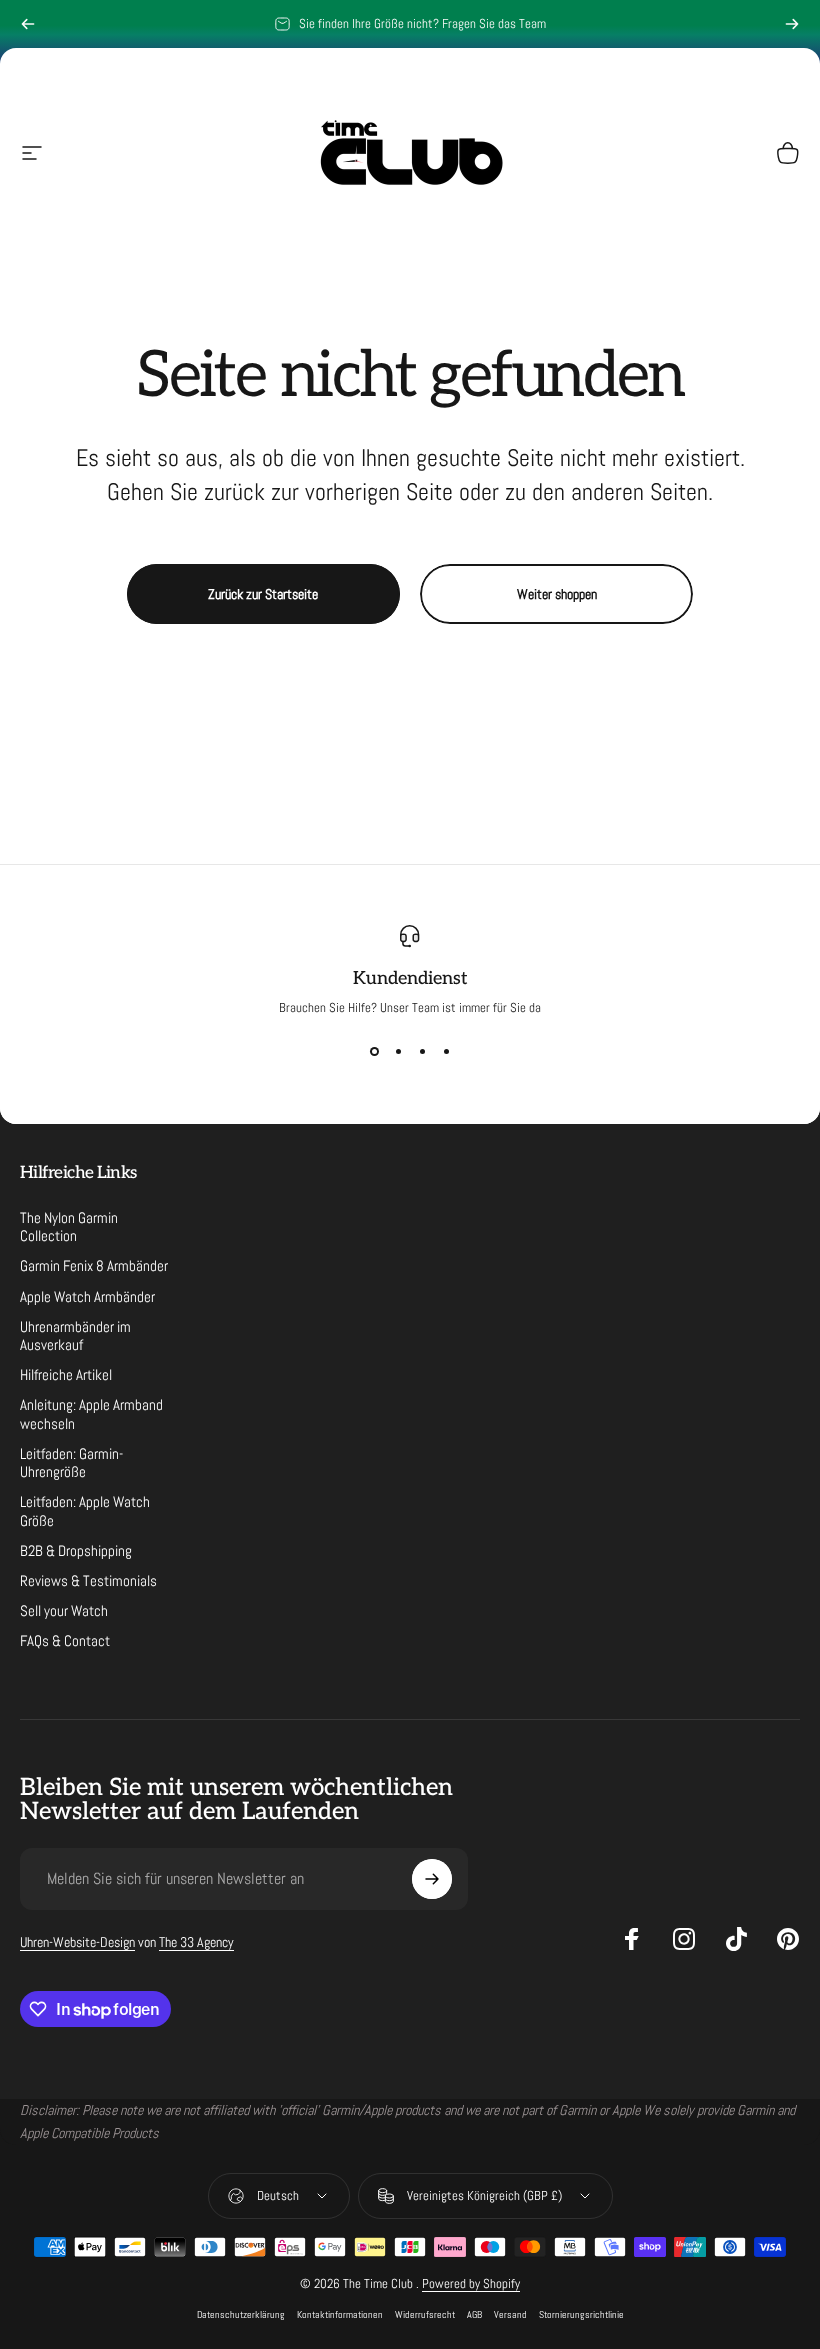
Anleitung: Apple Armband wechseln (91, 1414)
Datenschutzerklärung (241, 2314)
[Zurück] (28, 24)
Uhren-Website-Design (77, 1942)
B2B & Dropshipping (76, 1551)
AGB (474, 2314)
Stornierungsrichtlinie (581, 2314)
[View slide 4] (446, 1052)
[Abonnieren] (432, 1879)
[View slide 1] (374, 1052)
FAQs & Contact (65, 1641)
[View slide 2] (398, 1052)
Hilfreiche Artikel (66, 1375)
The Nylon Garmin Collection (69, 1227)
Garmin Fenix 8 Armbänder (94, 1266)
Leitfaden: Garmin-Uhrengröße (71, 1463)
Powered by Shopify (471, 2283)
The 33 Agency (196, 1942)
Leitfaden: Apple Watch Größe (85, 1511)
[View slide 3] (422, 1052)
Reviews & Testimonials (88, 1581)
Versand (510, 2314)
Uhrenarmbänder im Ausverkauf (75, 1336)
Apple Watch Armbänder (87, 1297)
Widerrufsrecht (425, 2314)
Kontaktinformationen (340, 2314)
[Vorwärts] (792, 24)
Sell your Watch (64, 1611)
